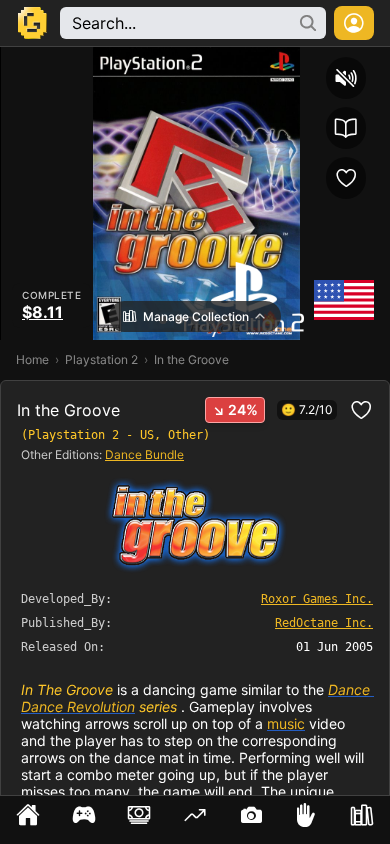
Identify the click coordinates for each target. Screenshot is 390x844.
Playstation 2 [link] (101, 359)
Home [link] (32, 359)
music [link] (286, 723)
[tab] (28, 820)
